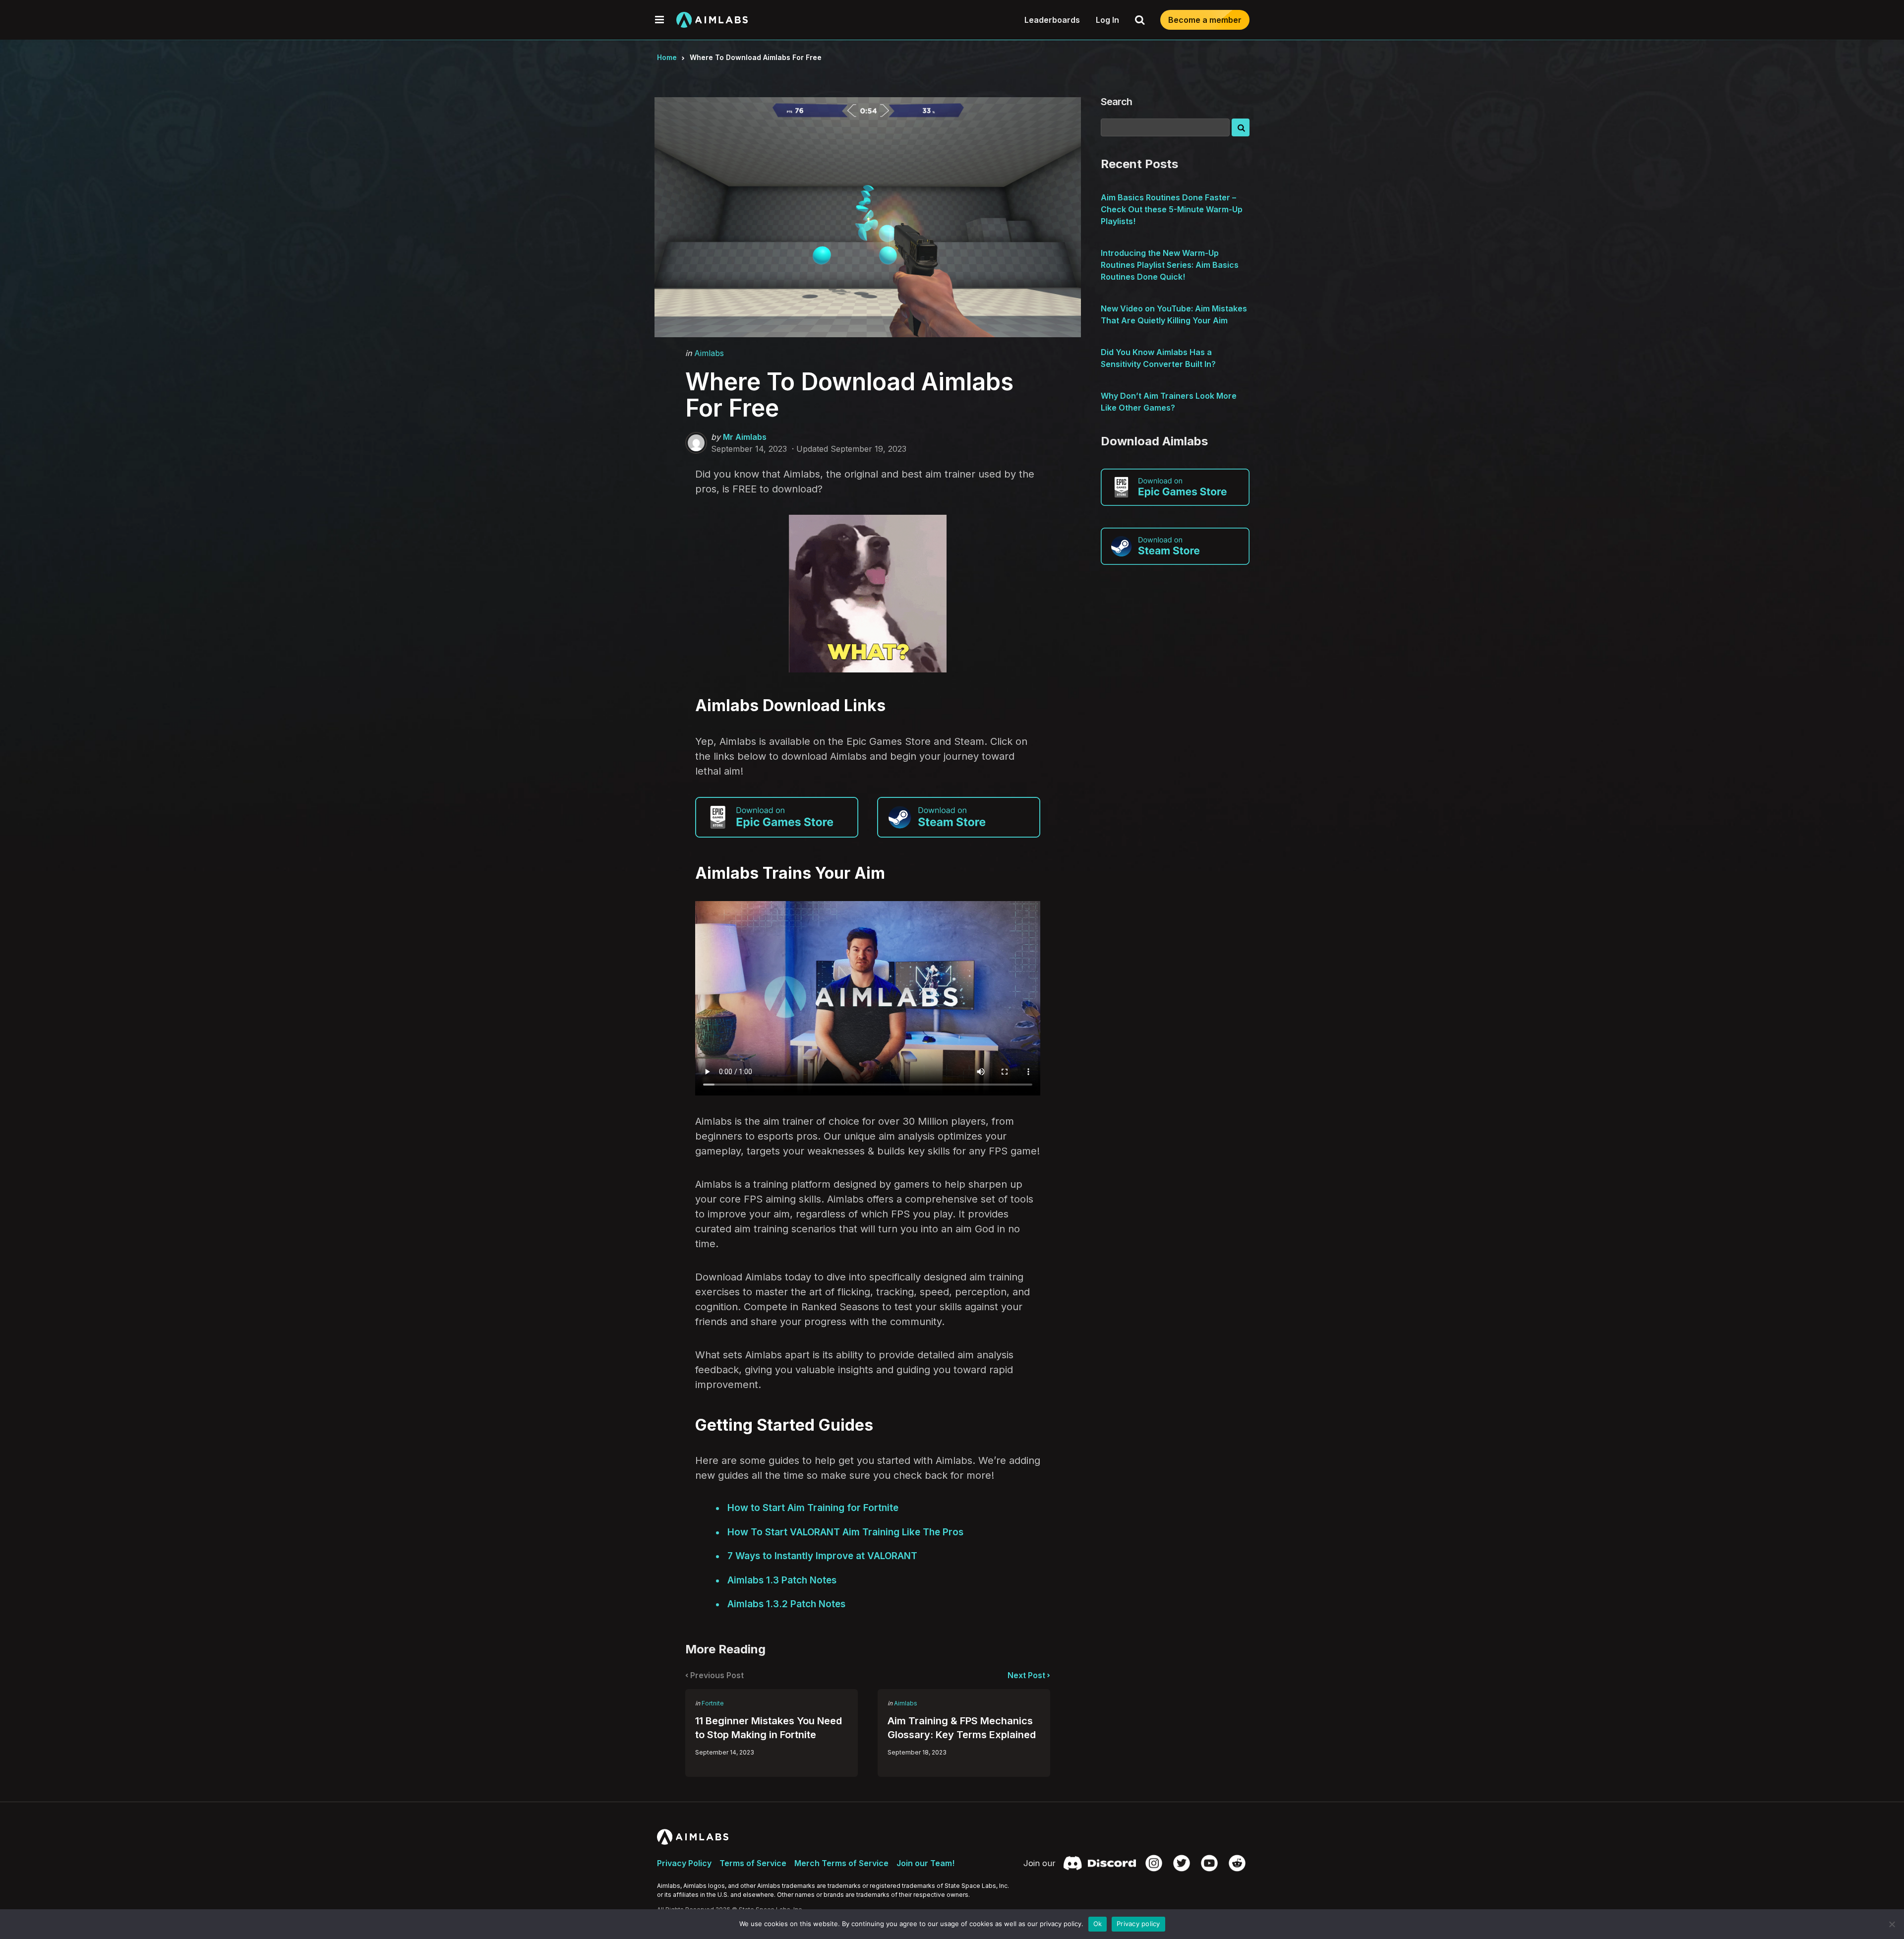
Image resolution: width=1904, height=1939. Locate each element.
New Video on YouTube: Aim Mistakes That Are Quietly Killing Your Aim (1174, 314)
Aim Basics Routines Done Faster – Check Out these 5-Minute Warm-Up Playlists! (1172, 209)
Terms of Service (753, 1863)
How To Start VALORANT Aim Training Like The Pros (845, 1532)
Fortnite (713, 1703)
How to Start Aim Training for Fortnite (813, 1508)
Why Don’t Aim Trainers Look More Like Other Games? (1169, 402)
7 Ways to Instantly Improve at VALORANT (822, 1556)
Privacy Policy (684, 1863)
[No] (1892, 1924)
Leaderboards (1052, 20)
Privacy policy (1138, 1924)
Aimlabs (709, 353)
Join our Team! (925, 1863)
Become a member (1205, 20)
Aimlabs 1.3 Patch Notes (782, 1580)
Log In (1107, 20)
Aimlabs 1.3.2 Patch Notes (786, 1604)
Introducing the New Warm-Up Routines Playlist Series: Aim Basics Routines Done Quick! (1170, 265)
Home (667, 57)
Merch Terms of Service (841, 1863)
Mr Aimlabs (745, 437)
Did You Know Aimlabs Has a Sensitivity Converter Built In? (1158, 358)
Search (1116, 102)
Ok (1098, 1924)
